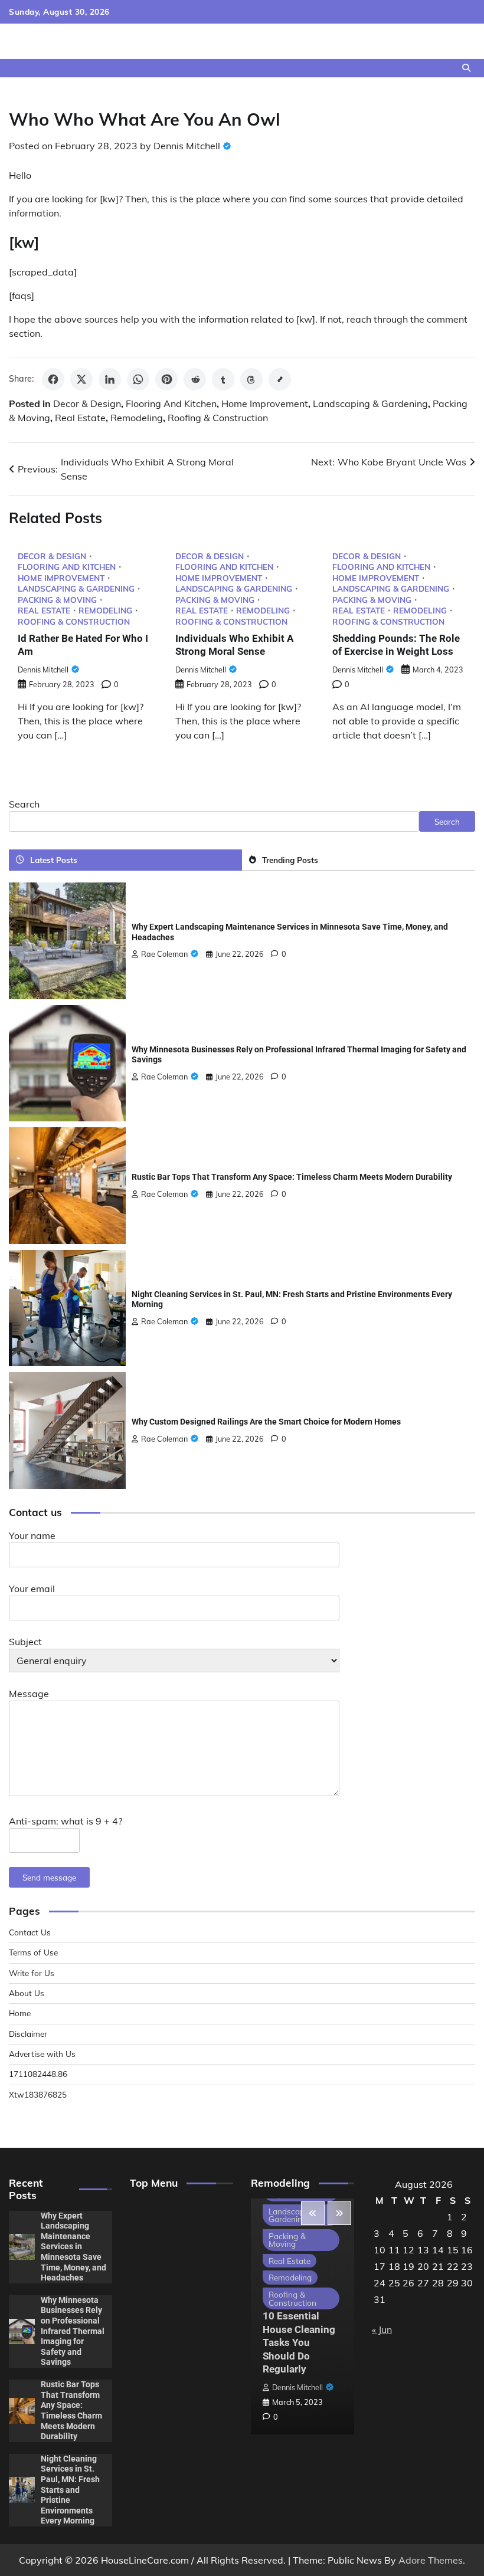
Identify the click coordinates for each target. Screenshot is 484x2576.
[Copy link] (280, 379)
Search (24, 804)
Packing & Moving (57, 600)
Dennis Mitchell (187, 146)
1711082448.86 (38, 2074)
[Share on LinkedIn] (110, 379)
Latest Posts (54, 860)
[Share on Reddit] (195, 379)
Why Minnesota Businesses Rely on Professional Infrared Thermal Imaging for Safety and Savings (73, 2331)
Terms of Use (33, 1952)
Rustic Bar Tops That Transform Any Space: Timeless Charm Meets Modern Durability (292, 1177)
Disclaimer (28, 2034)
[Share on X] (81, 379)
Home (20, 2013)
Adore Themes (431, 2560)
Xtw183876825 (38, 2094)
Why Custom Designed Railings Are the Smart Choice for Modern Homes (266, 1422)
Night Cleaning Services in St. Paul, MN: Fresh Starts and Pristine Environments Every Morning (70, 2490)
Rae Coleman (164, 954)
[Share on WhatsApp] (138, 379)
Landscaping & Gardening (370, 403)
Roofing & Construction (218, 418)
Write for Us (32, 1973)
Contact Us (30, 1932)
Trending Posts (290, 860)
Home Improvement (265, 403)
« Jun (382, 2329)
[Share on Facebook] (53, 379)
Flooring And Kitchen (171, 403)
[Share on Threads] (251, 379)
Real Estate (80, 418)
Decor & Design (87, 403)
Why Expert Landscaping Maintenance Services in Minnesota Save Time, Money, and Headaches (73, 2247)
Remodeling (137, 418)
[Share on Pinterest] (166, 379)
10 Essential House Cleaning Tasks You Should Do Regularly (299, 2342)
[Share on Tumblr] (223, 379)
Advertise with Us (42, 2054)
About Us (27, 1993)
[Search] (466, 68)
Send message (49, 1877)
